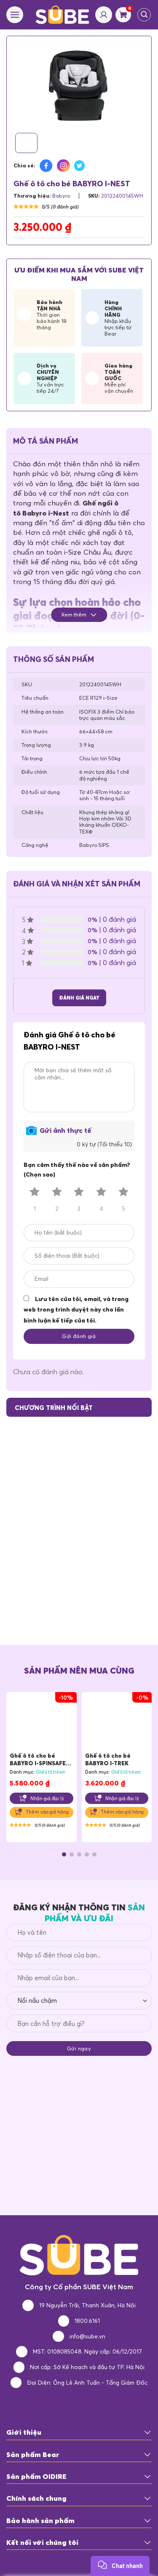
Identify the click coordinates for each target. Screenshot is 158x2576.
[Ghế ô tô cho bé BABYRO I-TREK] (117, 1724)
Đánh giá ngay (79, 998)
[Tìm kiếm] (144, 15)
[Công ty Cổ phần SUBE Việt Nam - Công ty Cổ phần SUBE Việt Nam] (63, 15)
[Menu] (15, 15)
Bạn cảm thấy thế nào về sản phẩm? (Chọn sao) (77, 1170)
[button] (64, 1854)
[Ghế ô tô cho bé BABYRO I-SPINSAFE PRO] (42, 1724)
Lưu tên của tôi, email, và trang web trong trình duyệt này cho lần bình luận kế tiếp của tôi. (76, 1310)
